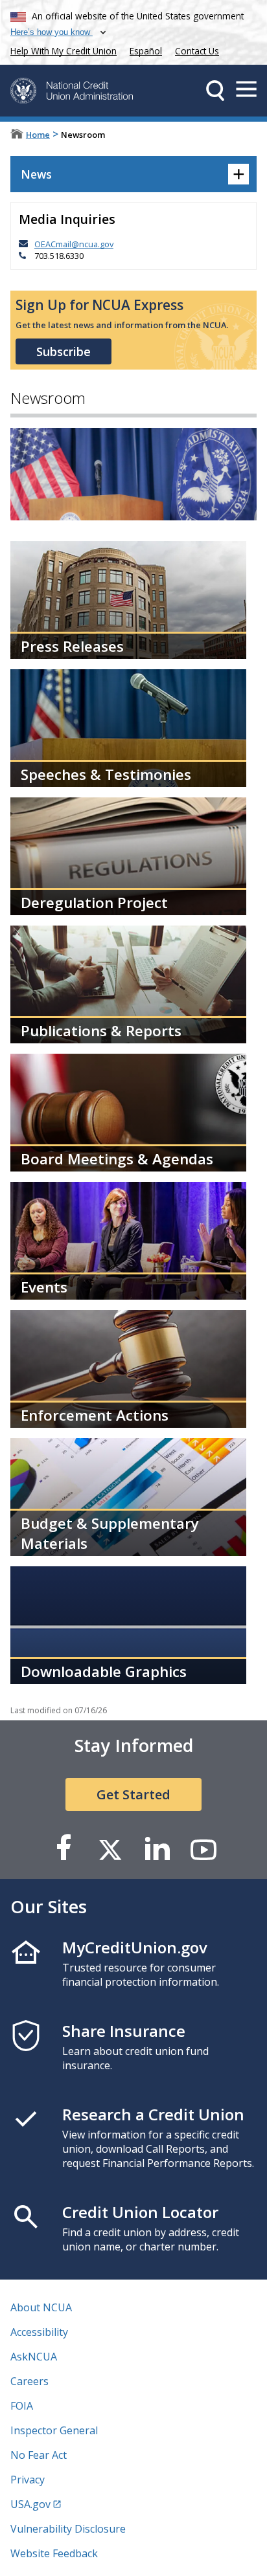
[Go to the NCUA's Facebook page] (64, 1849)
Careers (29, 2381)
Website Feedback (54, 2553)
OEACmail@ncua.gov (74, 244)
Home (38, 135)
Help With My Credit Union (61, 50)
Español (146, 51)
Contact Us (197, 51)
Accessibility (39, 2332)
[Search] (215, 91)
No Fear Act (39, 2455)
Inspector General (54, 2430)
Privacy (28, 2480)
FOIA (22, 2406)
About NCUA (41, 2307)
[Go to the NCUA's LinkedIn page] (157, 1849)
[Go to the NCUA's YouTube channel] (203, 1849)
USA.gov (30, 2504)
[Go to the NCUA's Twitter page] (110, 1849)
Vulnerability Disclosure (68, 2529)
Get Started (133, 1794)
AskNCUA (34, 2357)
